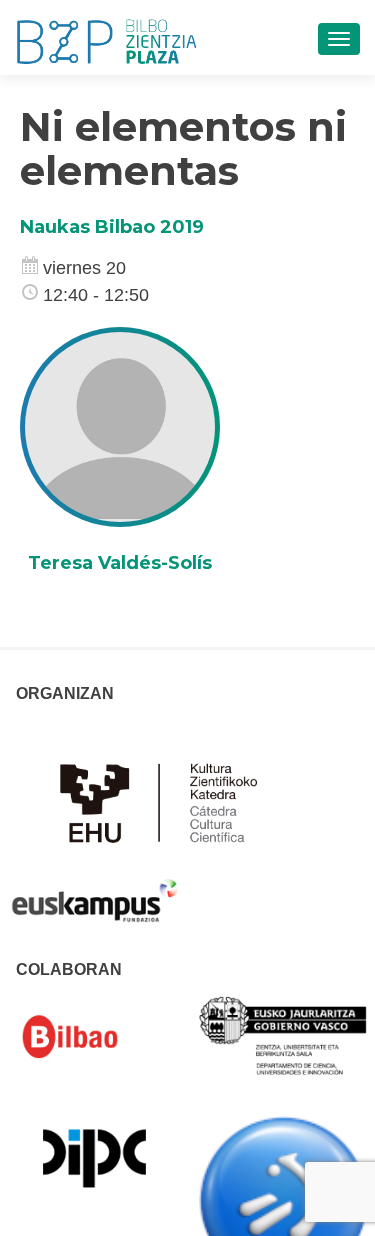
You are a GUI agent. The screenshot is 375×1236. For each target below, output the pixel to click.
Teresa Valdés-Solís (120, 563)
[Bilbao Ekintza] (94, 1037)
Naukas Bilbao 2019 (112, 227)
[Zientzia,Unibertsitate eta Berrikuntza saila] (283, 1034)
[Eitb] (283, 1199)
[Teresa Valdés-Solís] (120, 426)
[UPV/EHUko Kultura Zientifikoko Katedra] (164, 801)
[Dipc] (94, 1157)
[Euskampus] (94, 891)
